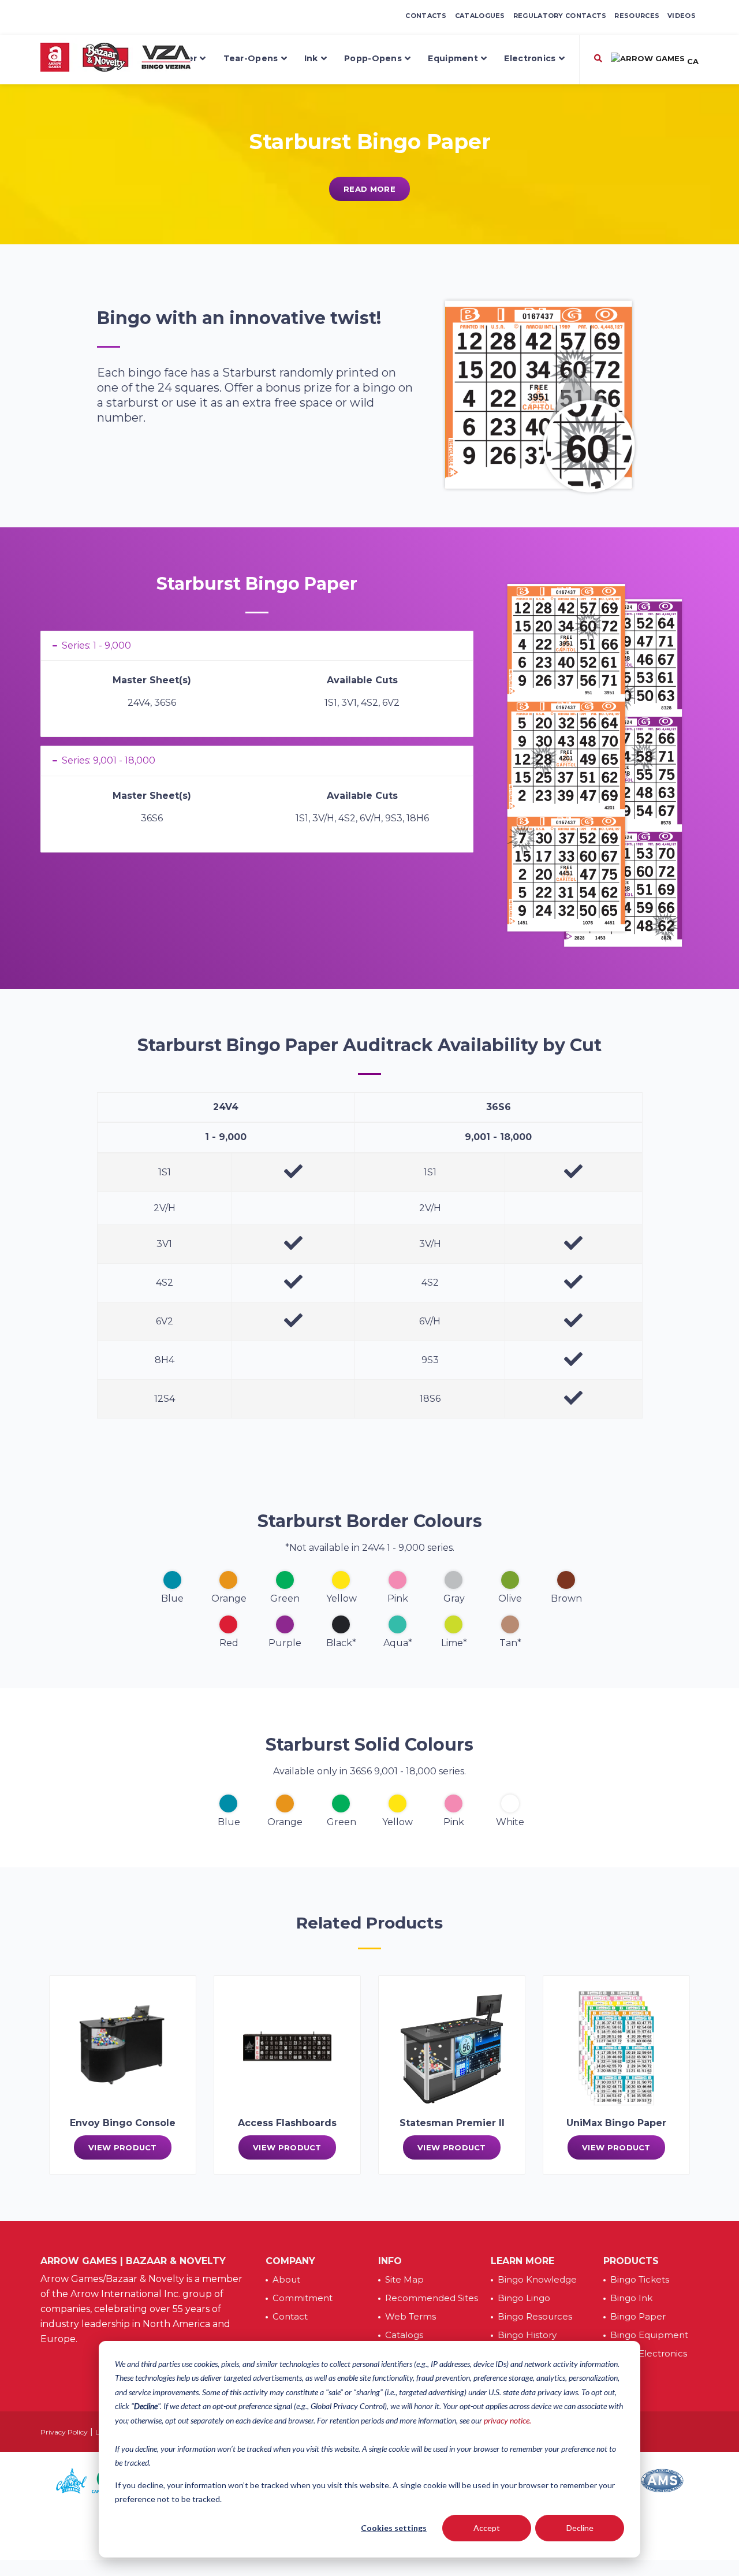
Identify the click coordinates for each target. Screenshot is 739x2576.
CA (692, 61)
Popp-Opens (373, 58)
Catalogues (480, 16)
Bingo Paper (638, 2316)
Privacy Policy (64, 2432)
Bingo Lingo (524, 2298)
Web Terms (410, 2316)
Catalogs (404, 2335)
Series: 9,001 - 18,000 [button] (109, 760)
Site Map (404, 2279)
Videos (682, 16)
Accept (487, 2528)
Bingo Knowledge (537, 2279)
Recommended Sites (432, 2298)
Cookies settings (394, 2528)
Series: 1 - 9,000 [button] (96, 645)
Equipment (453, 58)
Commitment (303, 2298)
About (286, 2279)
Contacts (426, 16)
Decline (580, 2528)
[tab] (257, 646)
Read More (369, 189)
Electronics (530, 58)
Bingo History (527, 2335)
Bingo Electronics (649, 2353)
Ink (311, 58)
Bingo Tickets (640, 2279)
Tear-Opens (251, 58)
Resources (637, 16)
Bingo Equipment (649, 2335)
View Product (123, 2147)
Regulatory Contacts (560, 16)
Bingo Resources (535, 2316)
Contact (290, 2316)
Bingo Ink (631, 2298)
